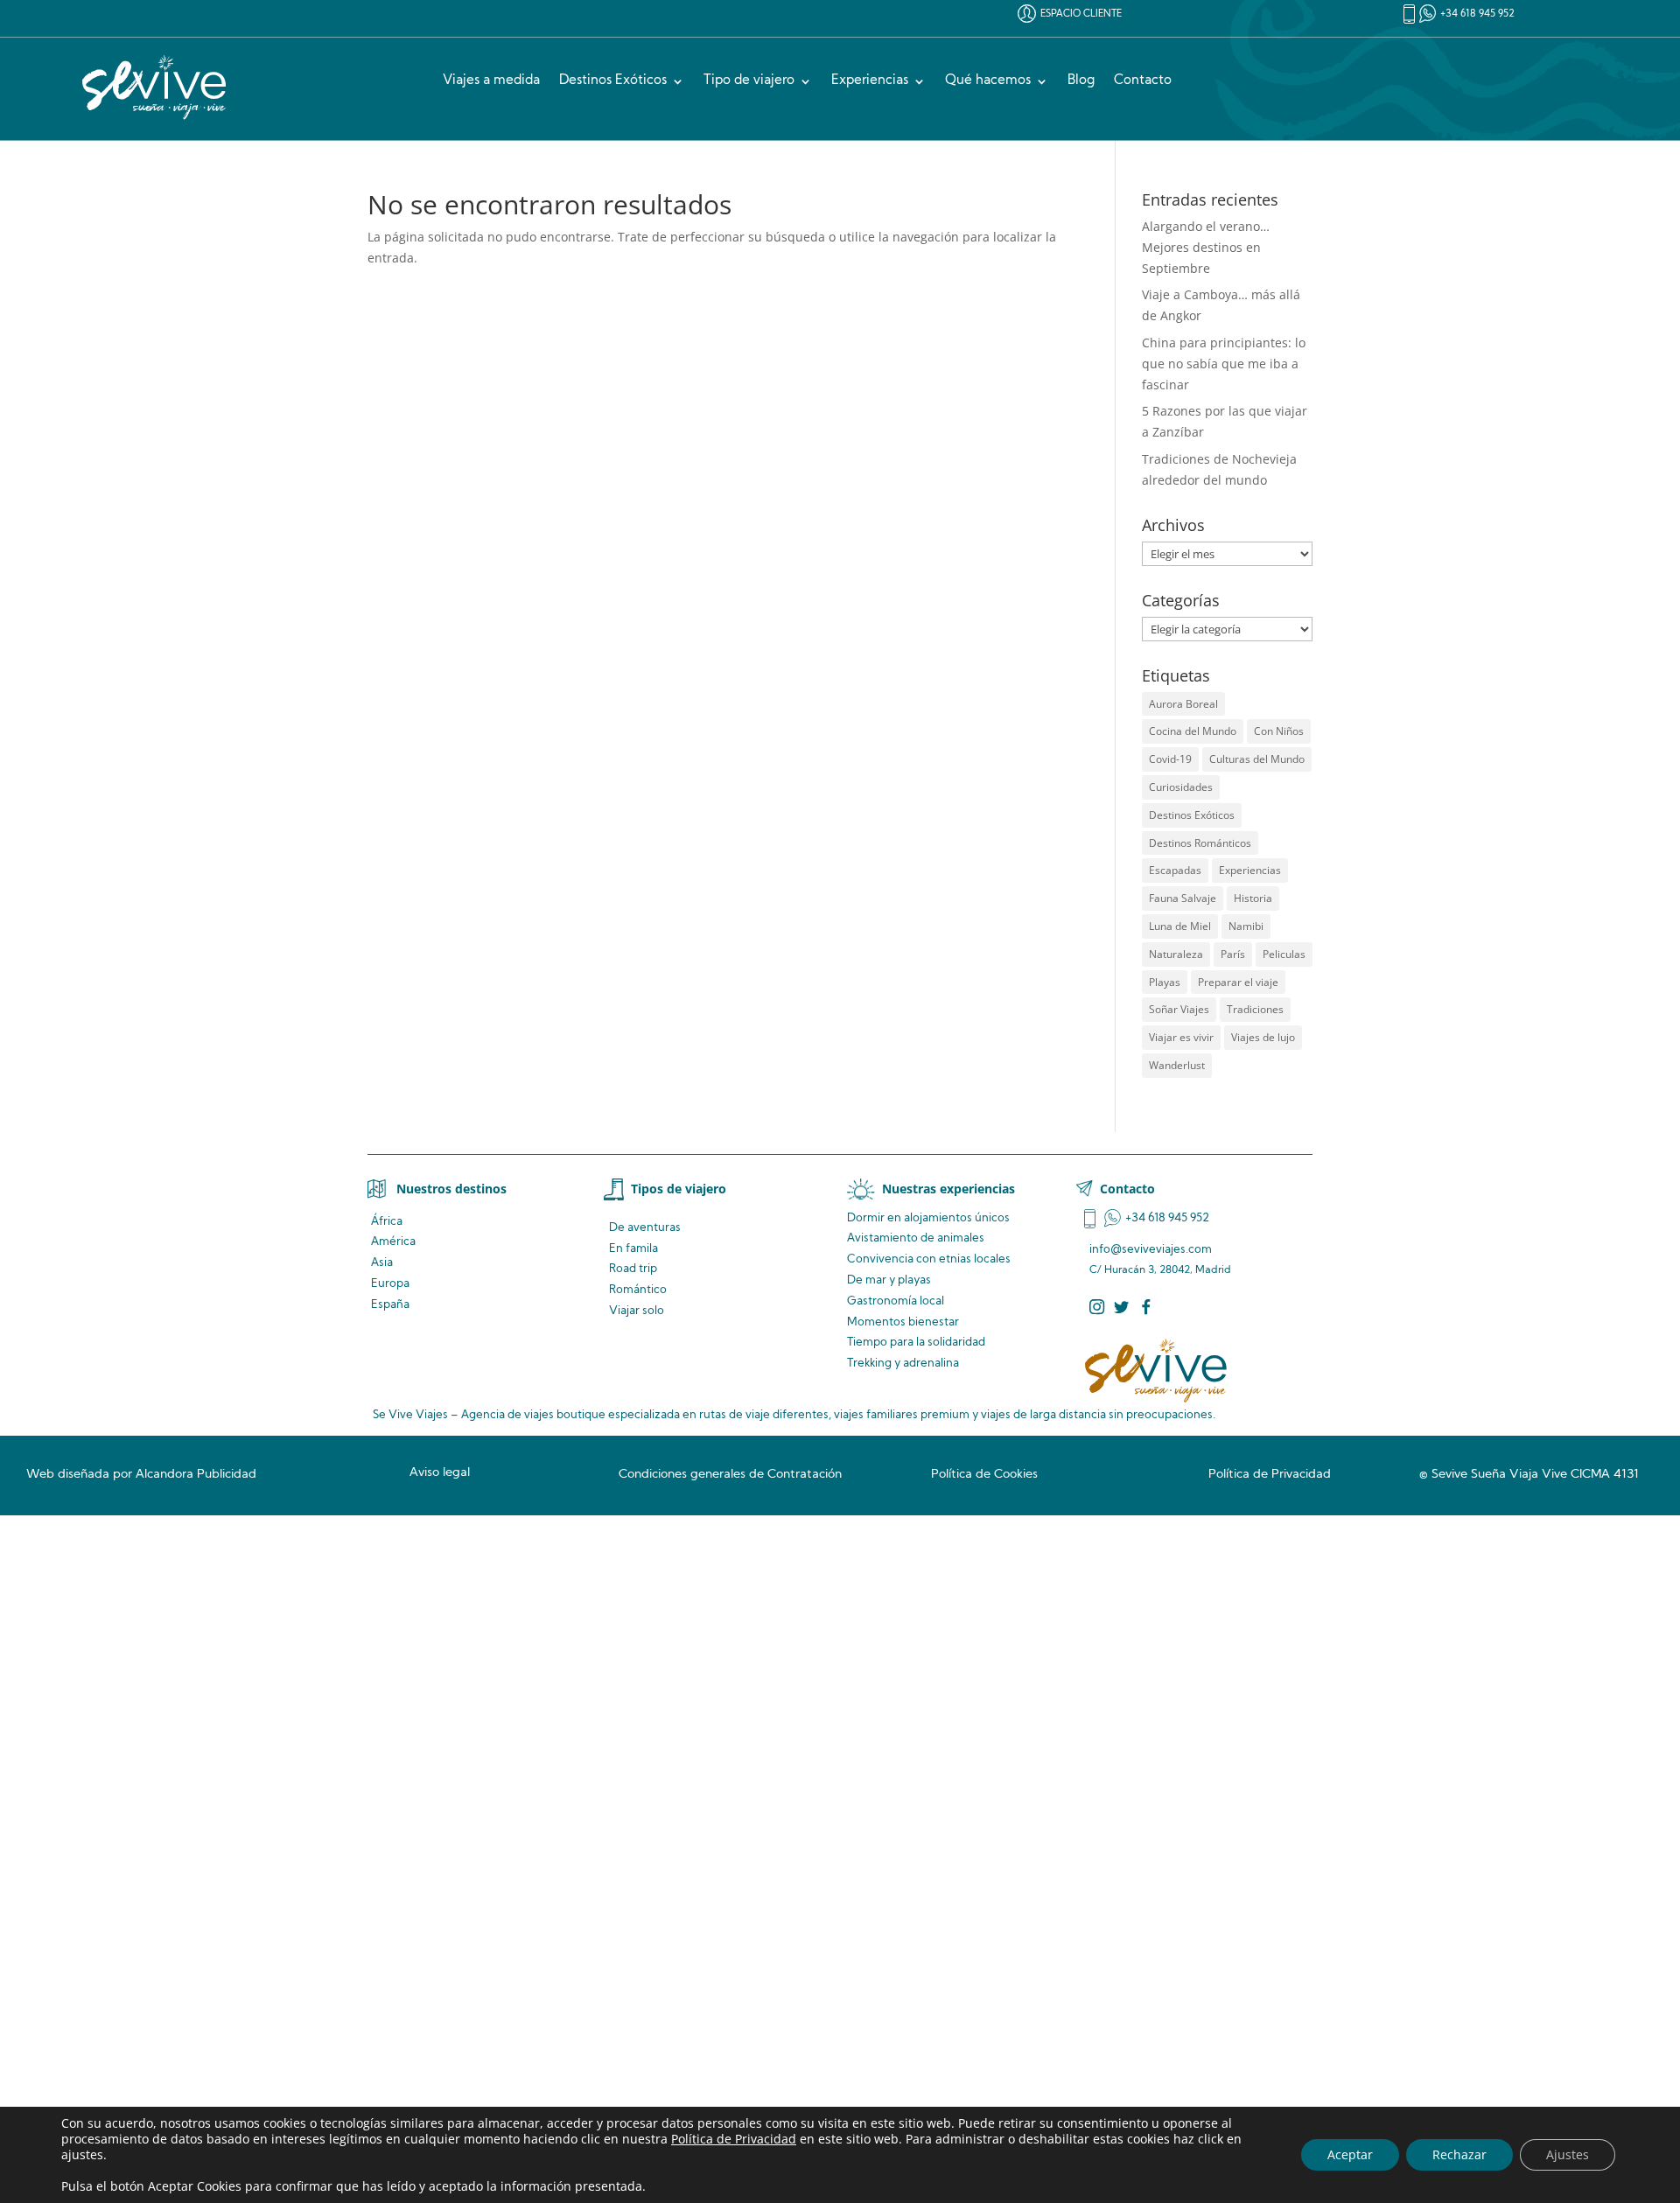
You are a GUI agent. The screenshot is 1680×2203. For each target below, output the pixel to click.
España (390, 1305)
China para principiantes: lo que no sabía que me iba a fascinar (1224, 364)
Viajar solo (637, 1311)
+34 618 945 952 (1477, 14)
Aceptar (1350, 2154)
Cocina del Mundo (1193, 731)
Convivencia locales (929, 1259)
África (387, 1222)
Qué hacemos (988, 81)
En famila (633, 1249)
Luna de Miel (1180, 926)
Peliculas (1284, 954)
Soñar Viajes (1179, 1009)
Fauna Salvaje (1183, 898)
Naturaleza (1176, 954)
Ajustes (1568, 2154)
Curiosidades (1181, 787)
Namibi (1246, 926)
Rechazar (1459, 2154)
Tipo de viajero (749, 81)
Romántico (638, 1290)
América (393, 1242)
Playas (1165, 982)
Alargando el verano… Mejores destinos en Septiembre (1206, 247)
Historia (1253, 898)
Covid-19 (1170, 759)
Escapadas (1175, 870)
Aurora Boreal (1183, 704)
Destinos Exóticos (613, 81)
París (1233, 954)
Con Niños (1279, 731)
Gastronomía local (896, 1301)
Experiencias (870, 81)
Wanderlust (1177, 1065)
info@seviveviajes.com (1151, 1250)
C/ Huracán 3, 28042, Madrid (1160, 1270)
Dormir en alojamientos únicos (928, 1218)
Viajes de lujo (1263, 1037)
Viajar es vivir (1181, 1037)
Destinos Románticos (1200, 843)
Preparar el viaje (1238, 982)
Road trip (633, 1269)
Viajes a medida (491, 81)
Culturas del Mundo (1257, 759)
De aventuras (645, 1228)
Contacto (1143, 81)
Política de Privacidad (734, 2139)
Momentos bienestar (903, 1322)
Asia (382, 1263)
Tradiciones (1255, 1009)
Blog (1081, 81)
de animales (916, 1238)
